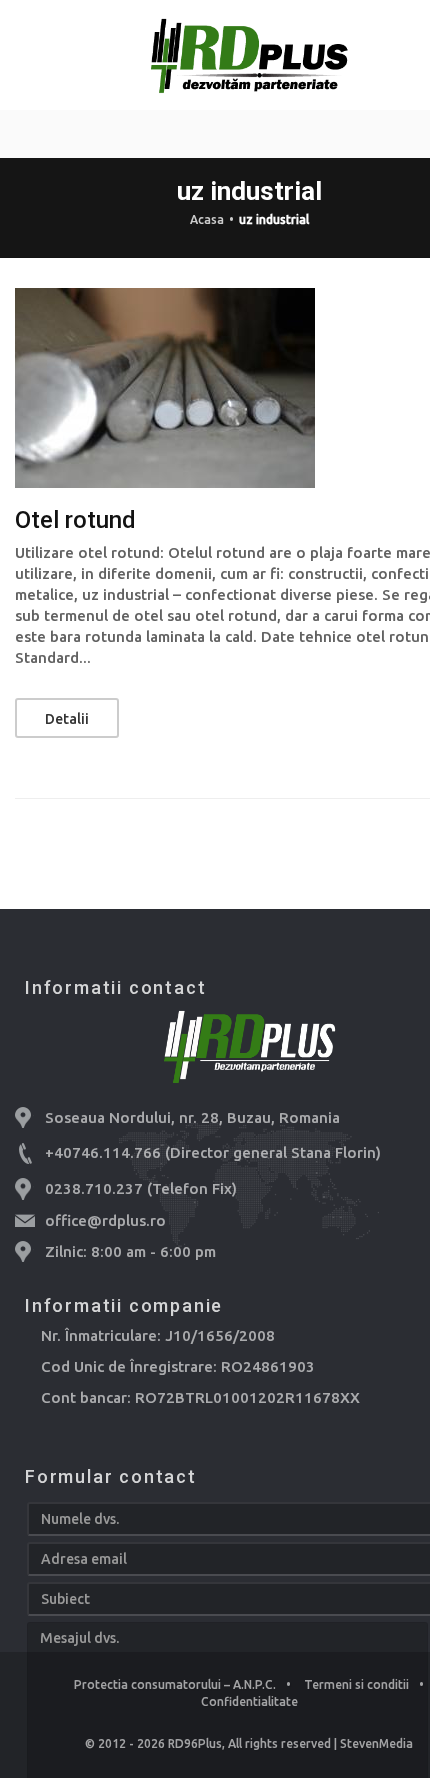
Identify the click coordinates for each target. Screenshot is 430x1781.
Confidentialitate (249, 1701)
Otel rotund (75, 520)
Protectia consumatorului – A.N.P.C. (175, 1684)
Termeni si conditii (356, 1684)
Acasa (207, 219)
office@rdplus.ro (105, 1220)
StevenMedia (376, 1743)
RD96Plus (195, 1743)
